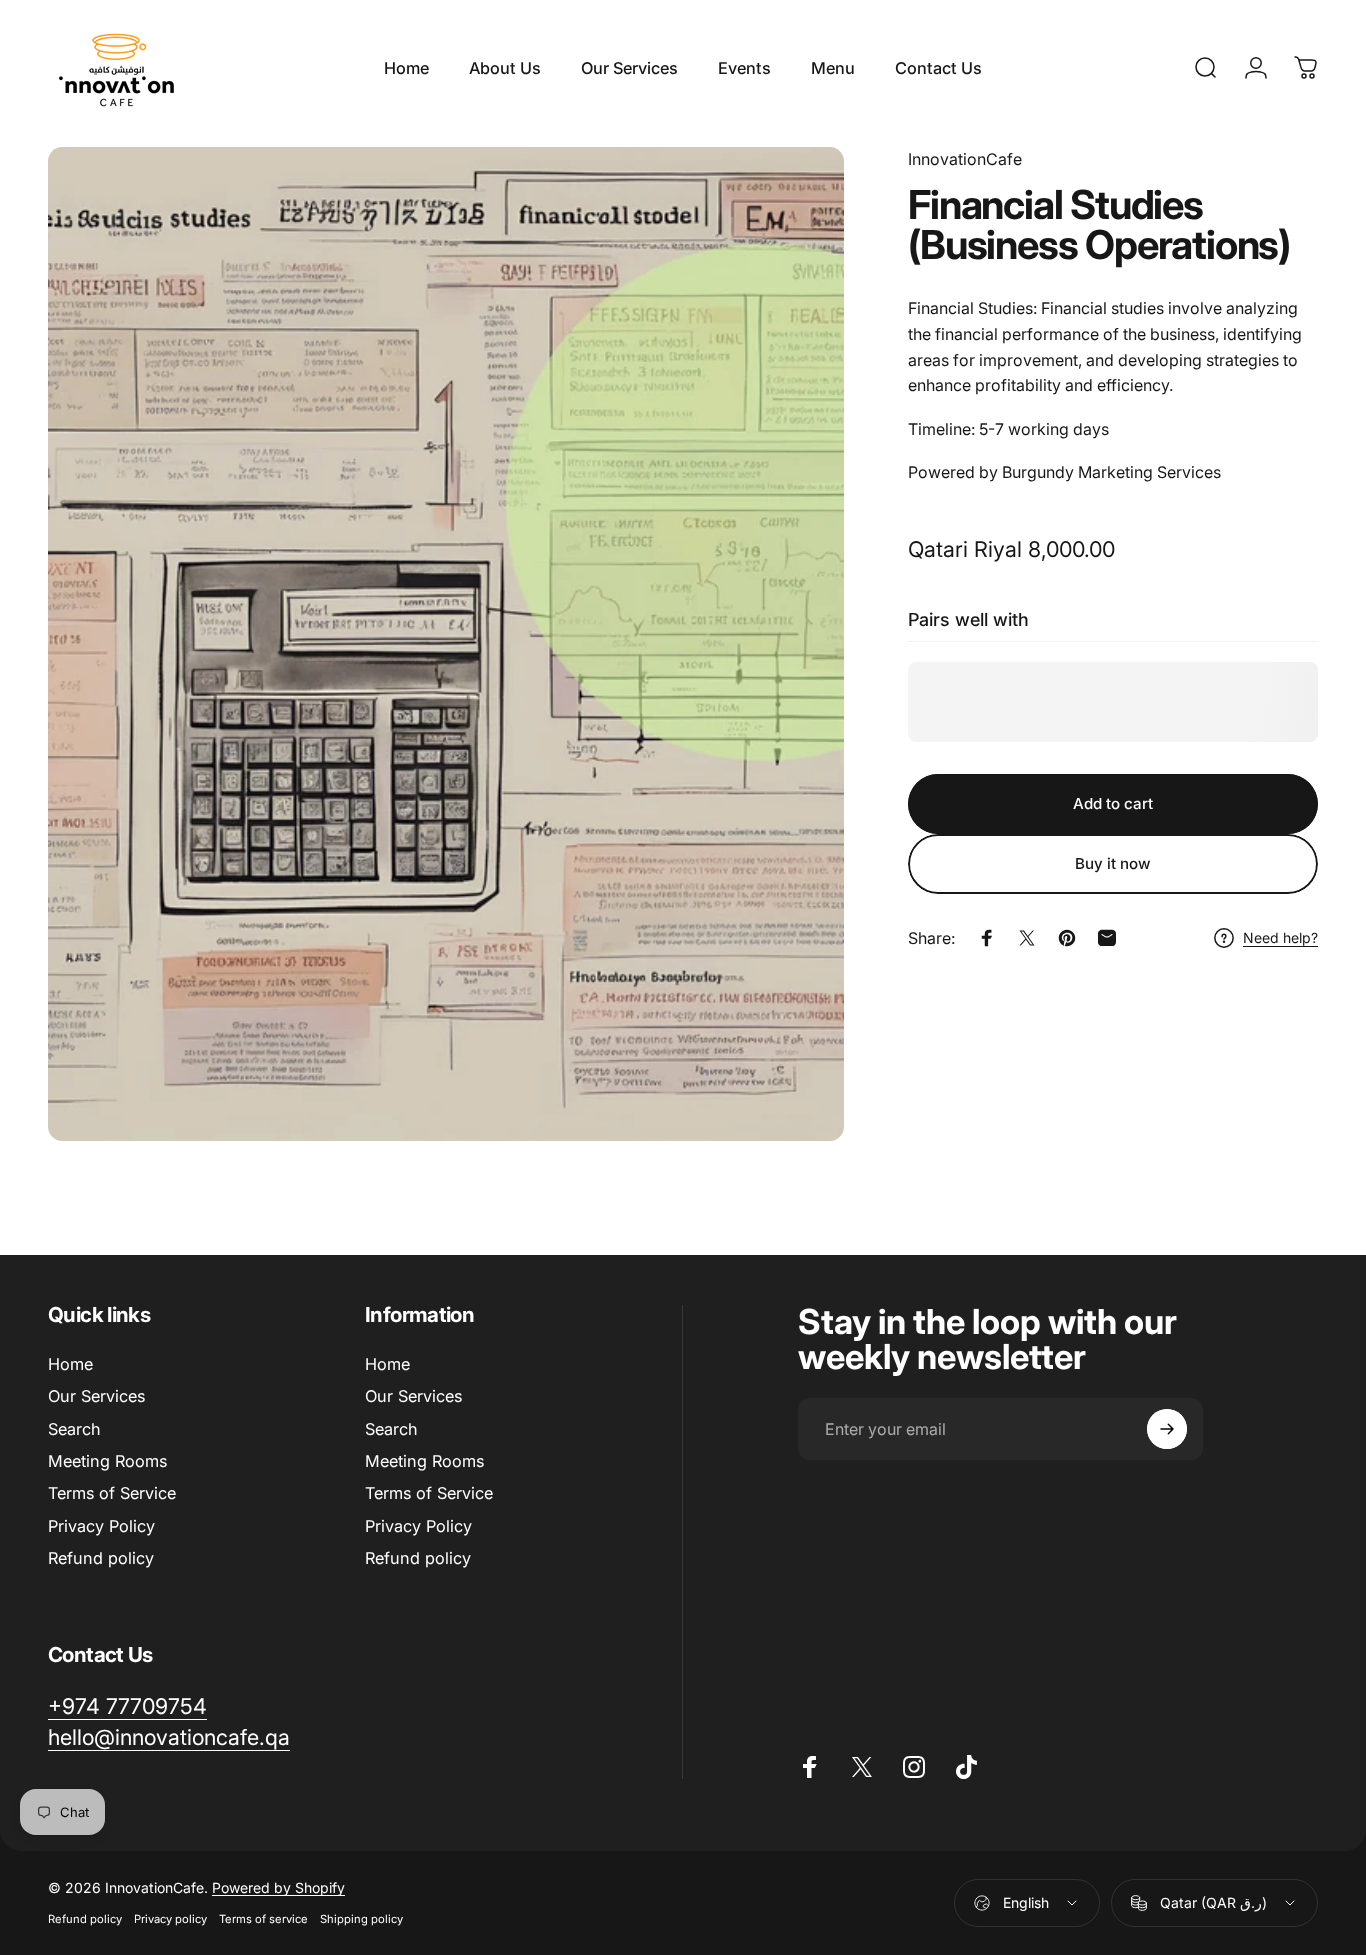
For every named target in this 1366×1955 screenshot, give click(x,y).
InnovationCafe (965, 159)
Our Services (96, 1396)
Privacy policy (170, 1919)
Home (70, 1364)
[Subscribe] (1167, 1429)
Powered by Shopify (278, 1887)
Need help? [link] (1280, 937)
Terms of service (263, 1919)
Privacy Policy (101, 1526)
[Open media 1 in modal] (446, 644)
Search (74, 1429)
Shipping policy (361, 1919)
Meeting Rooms (107, 1461)
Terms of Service (112, 1493)
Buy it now (1113, 863)
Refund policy (101, 1558)
